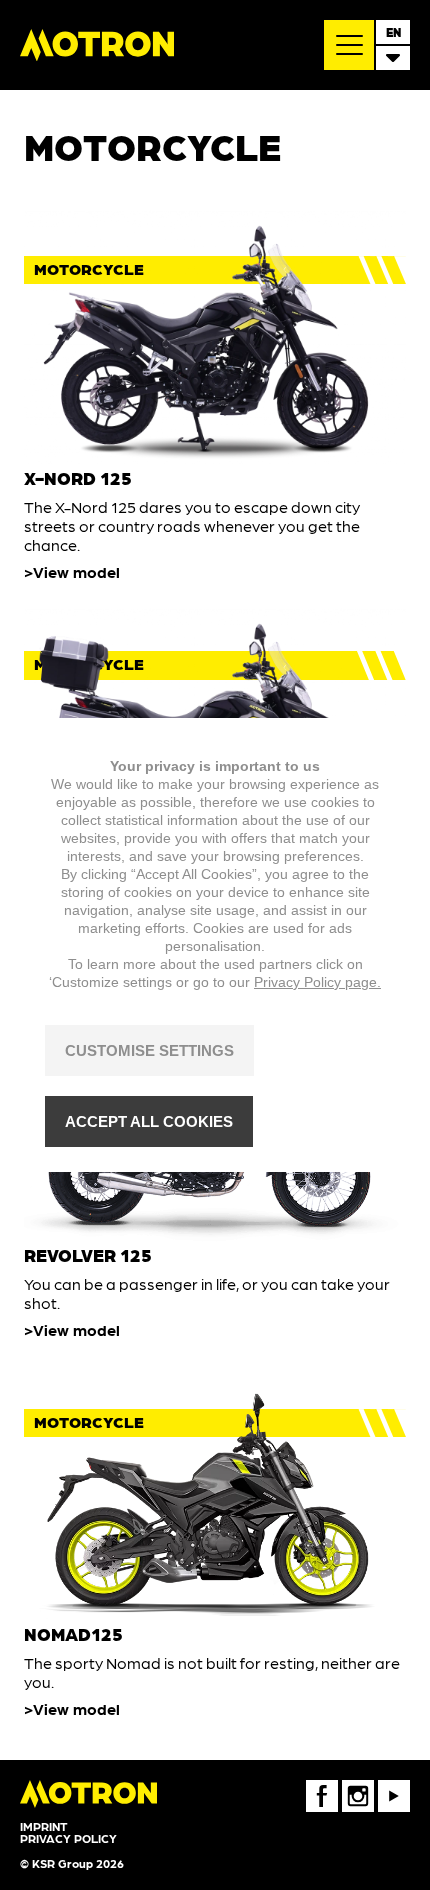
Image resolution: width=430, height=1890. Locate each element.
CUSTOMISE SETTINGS (149, 1050)
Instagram (358, 1787)
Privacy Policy (68, 1838)
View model (76, 571)
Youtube (394, 1787)
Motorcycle (89, 268)
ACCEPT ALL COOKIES (149, 1121)
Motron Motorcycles (97, 45)
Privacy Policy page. (317, 982)
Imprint (43, 1826)
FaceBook (322, 1787)
